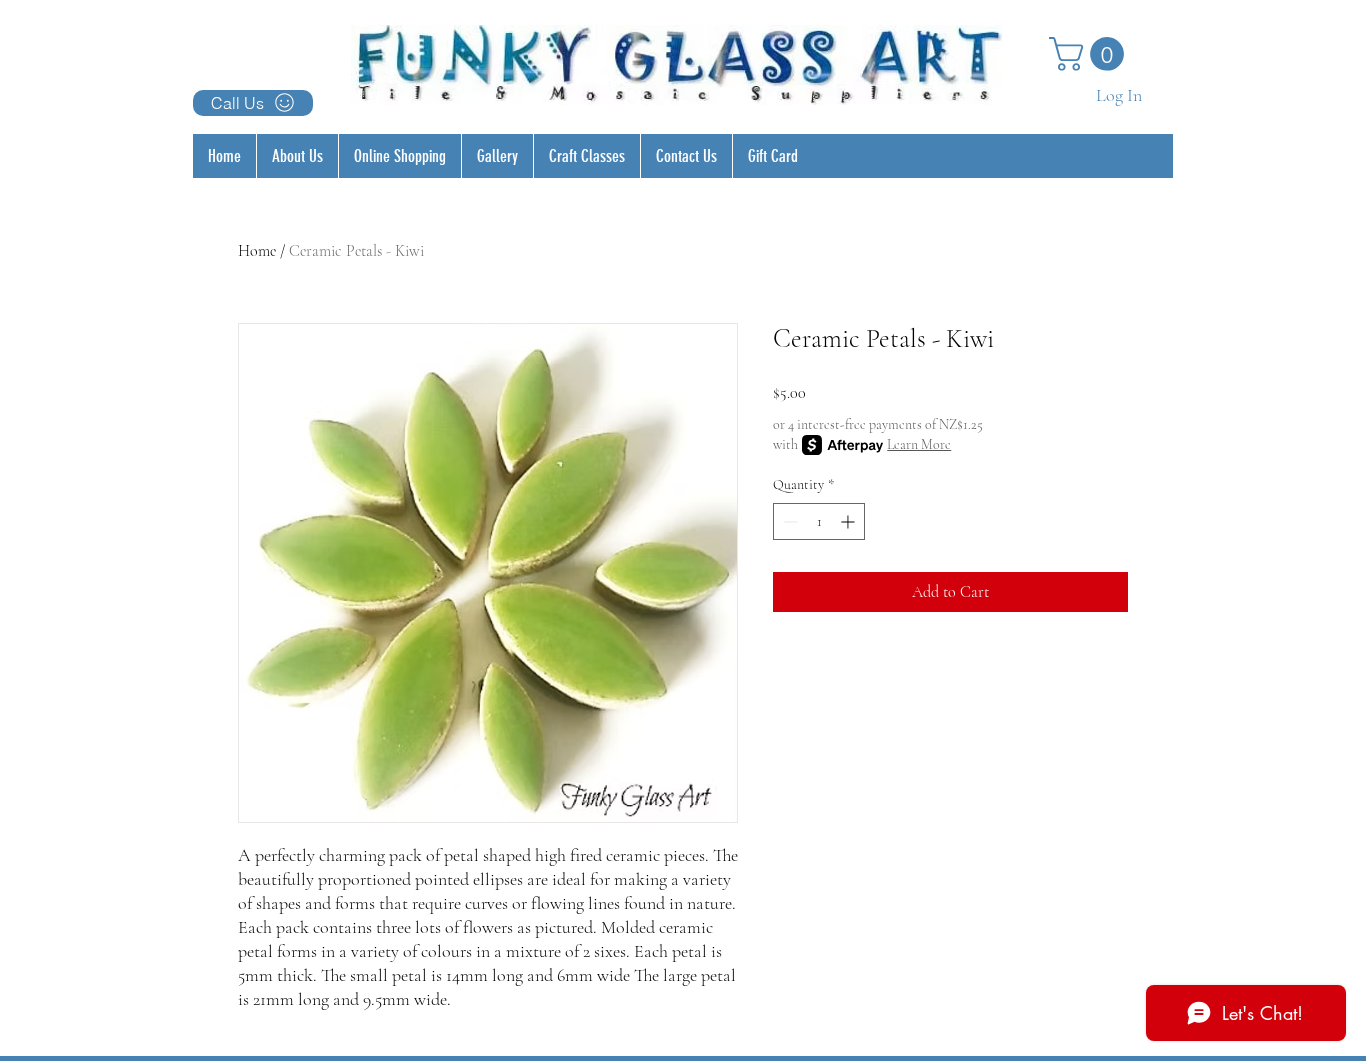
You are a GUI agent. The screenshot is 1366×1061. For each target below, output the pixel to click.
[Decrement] (788, 521)
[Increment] (849, 521)
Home (257, 251)
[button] (1090, 54)
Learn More (919, 444)
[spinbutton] (819, 521)
